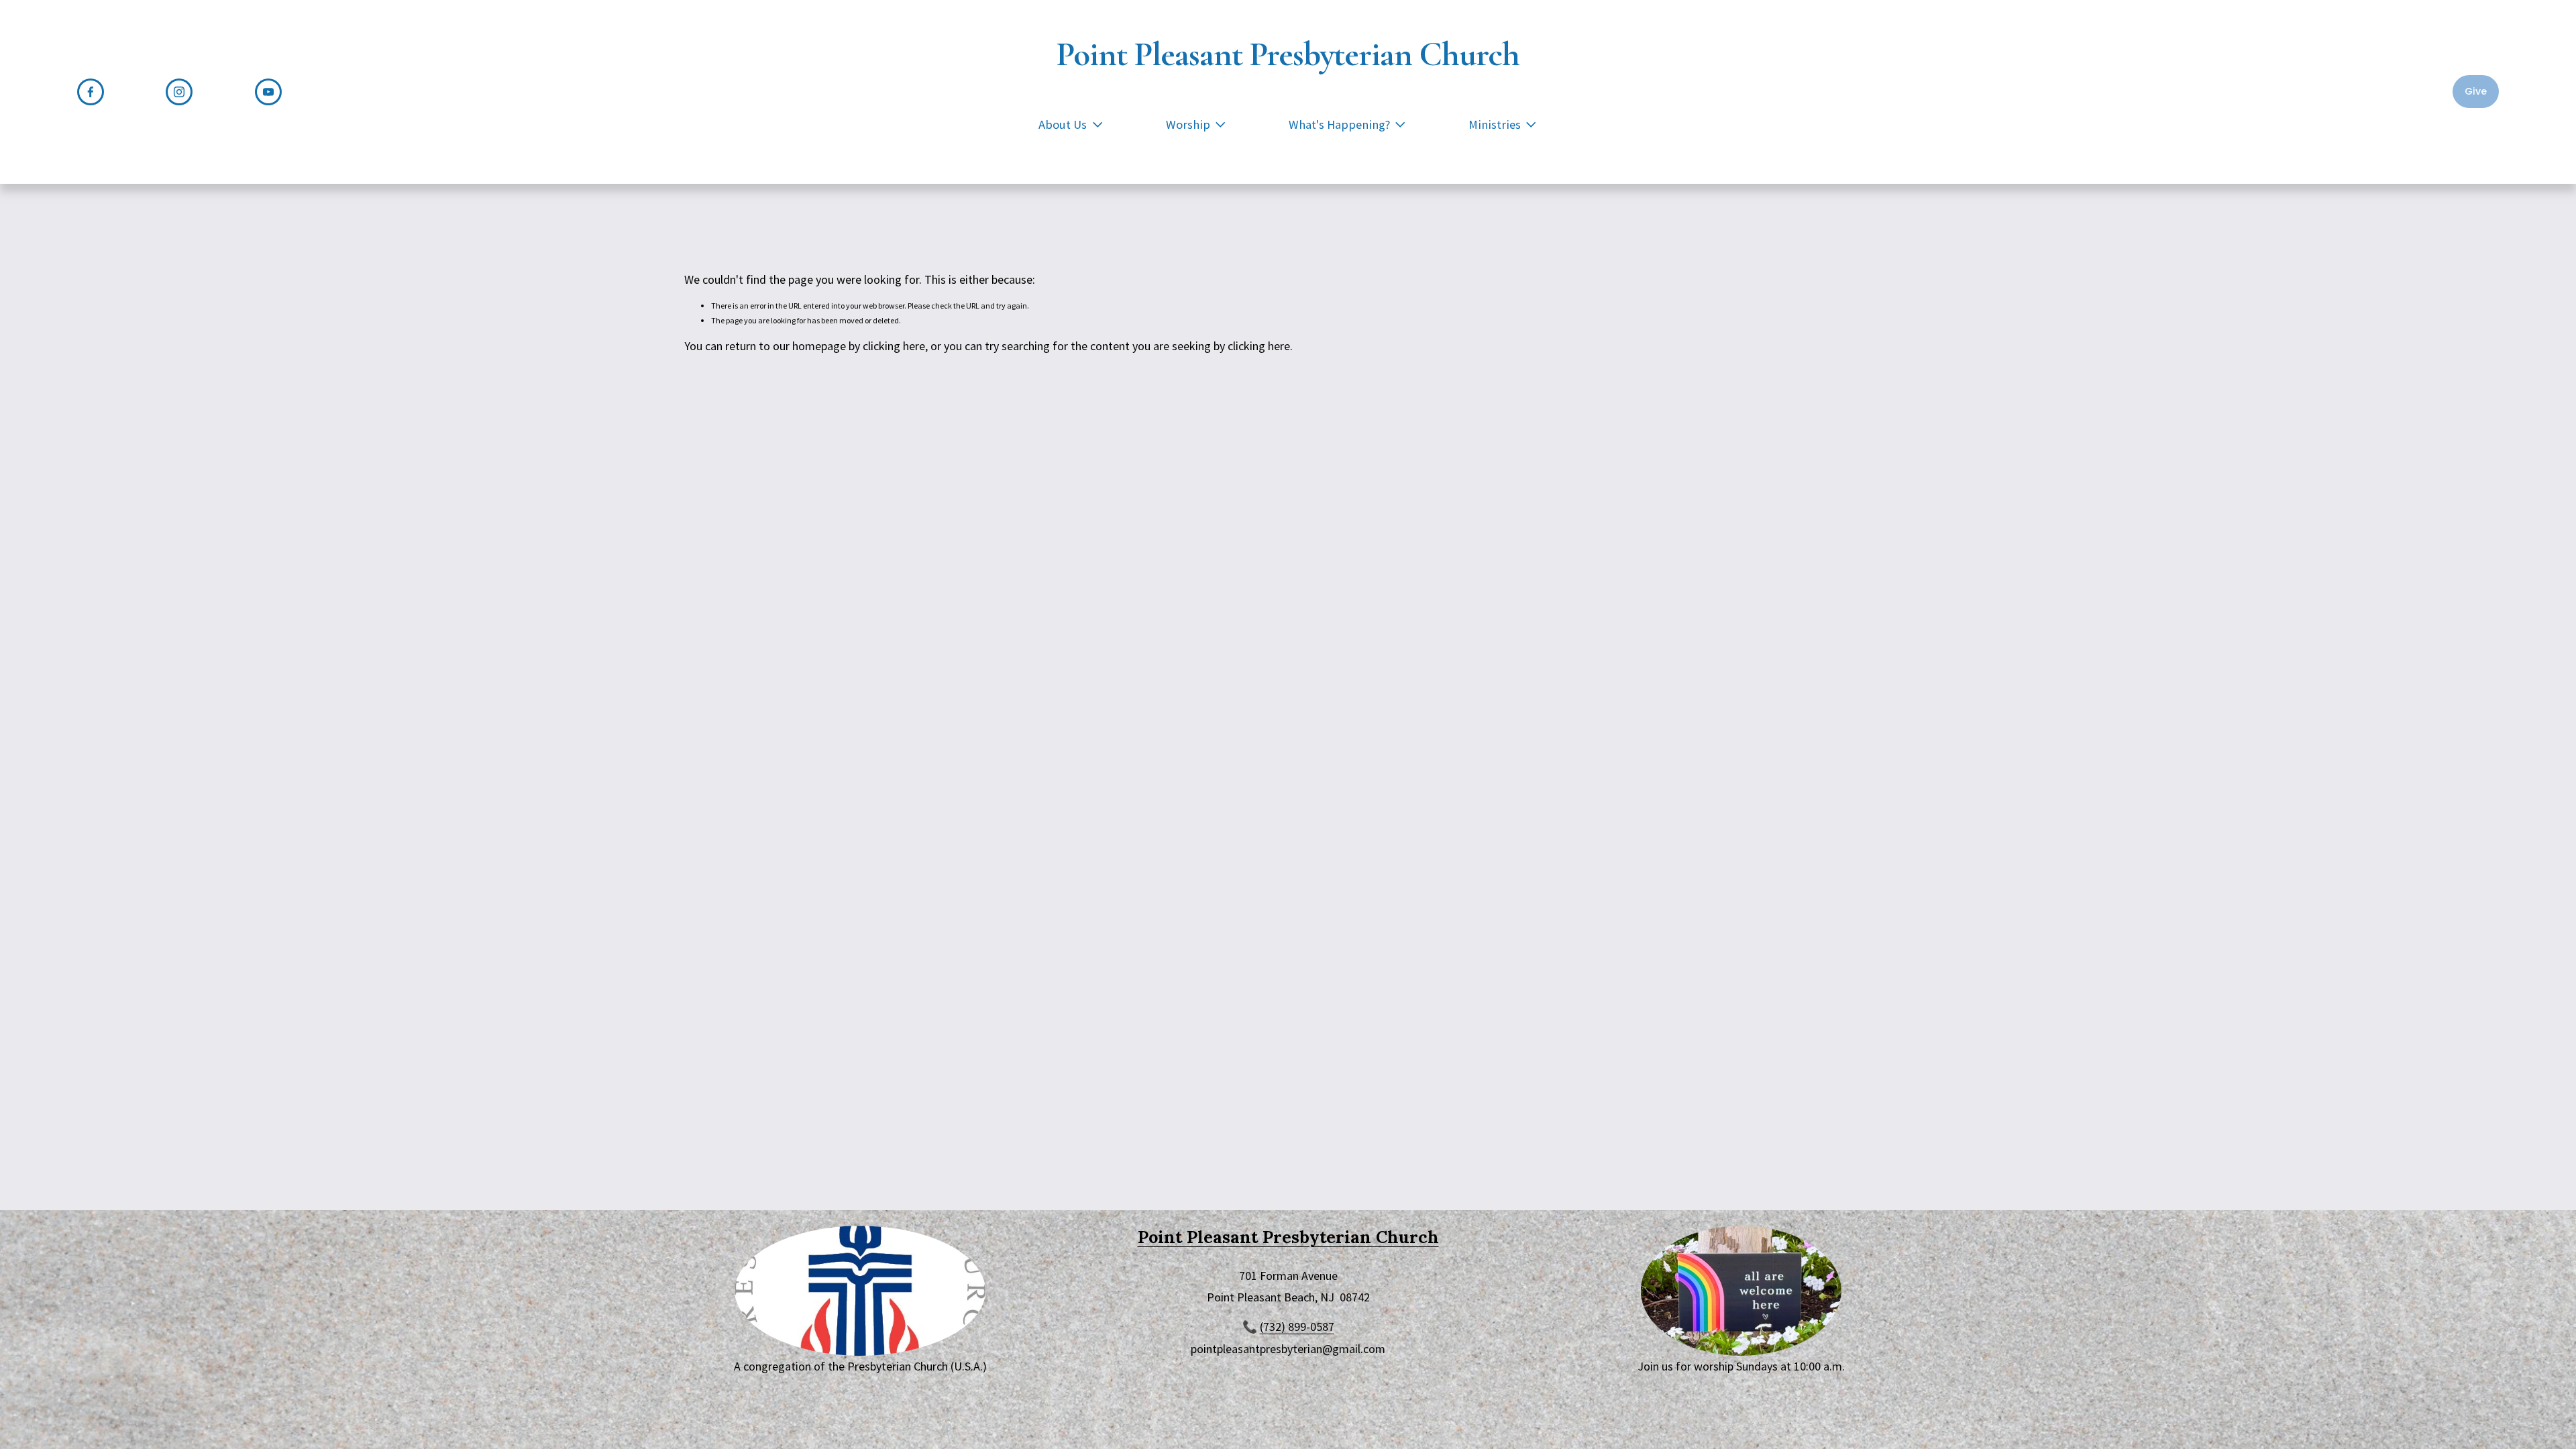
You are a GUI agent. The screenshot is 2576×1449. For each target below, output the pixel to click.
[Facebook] (91, 92)
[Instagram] (179, 92)
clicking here (894, 346)
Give (2476, 91)
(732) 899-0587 (1297, 1327)
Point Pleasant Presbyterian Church (1288, 54)
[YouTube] (268, 92)
